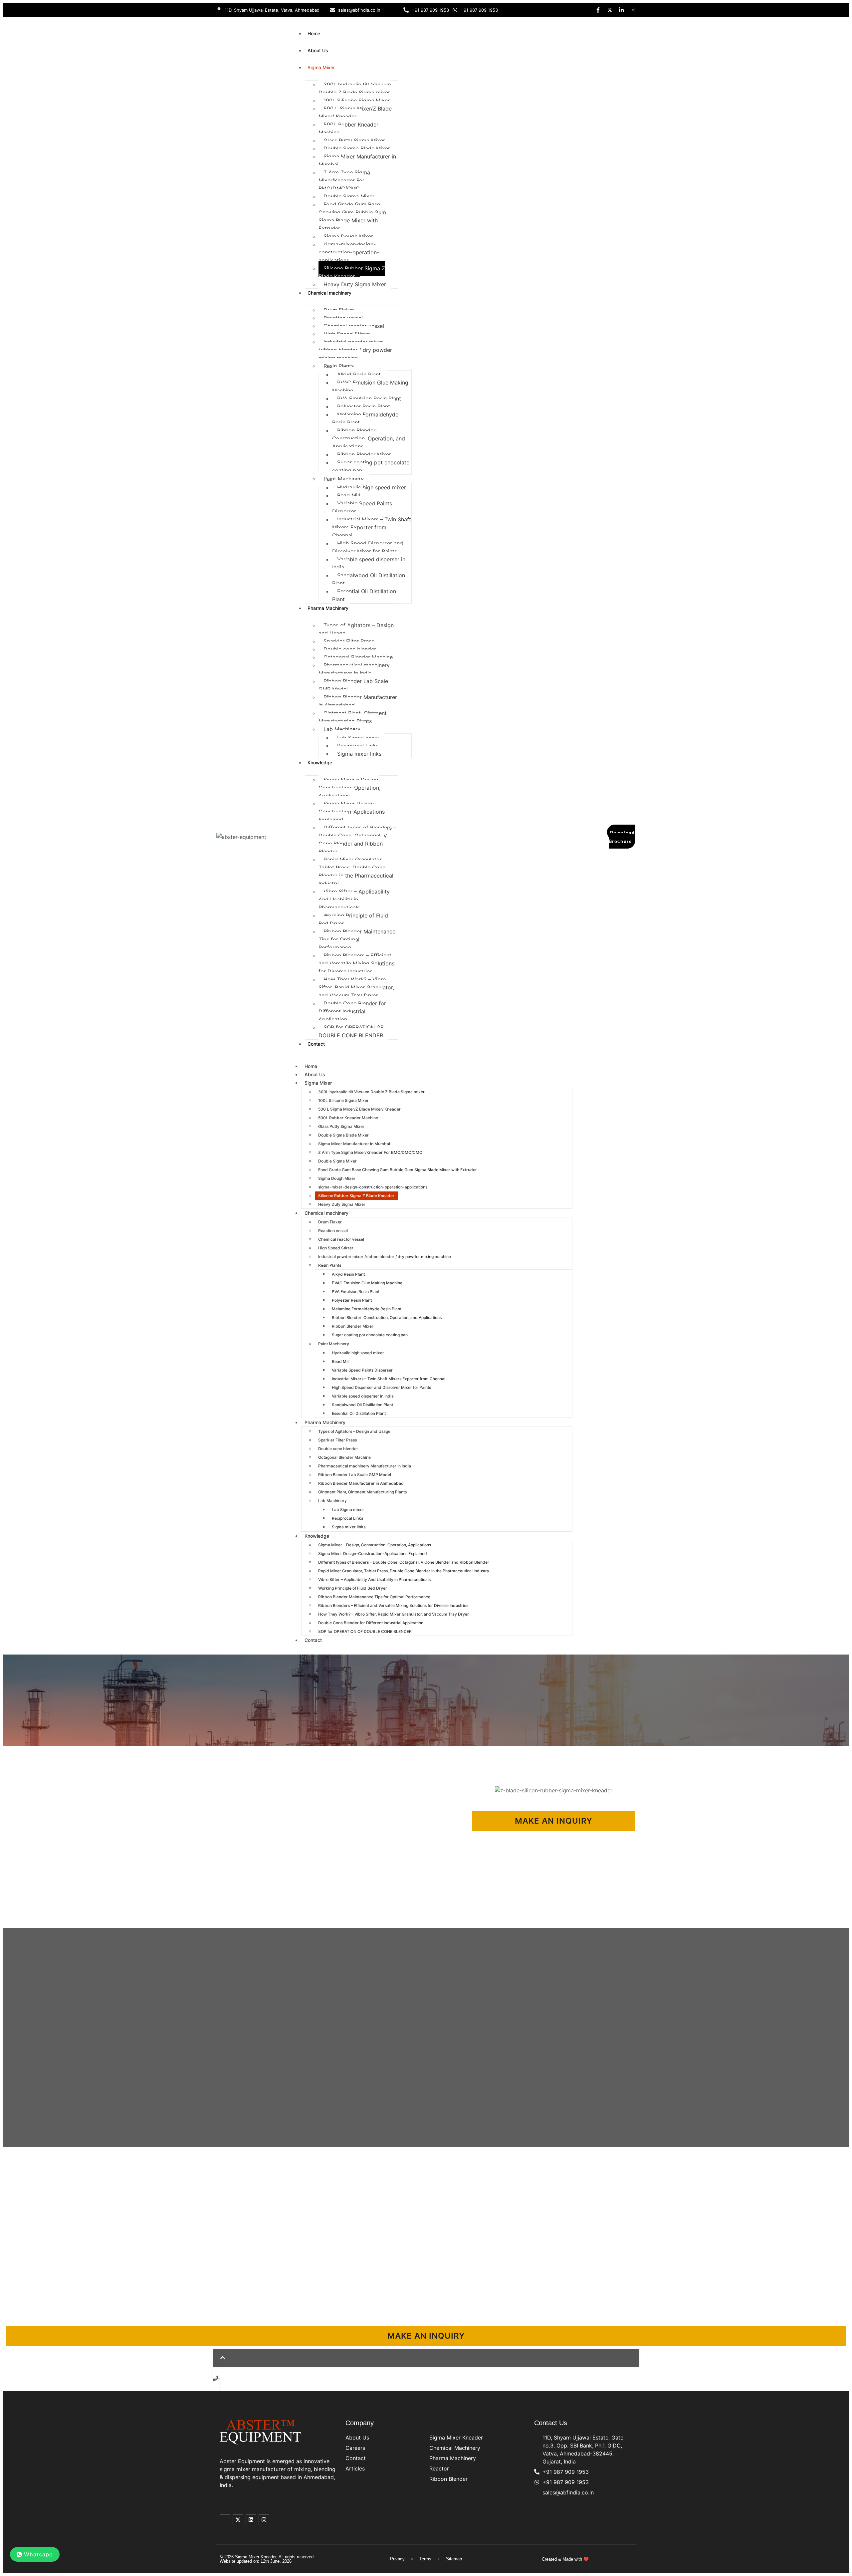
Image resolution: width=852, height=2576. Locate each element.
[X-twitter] (610, 10)
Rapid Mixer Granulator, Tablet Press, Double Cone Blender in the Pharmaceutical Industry (356, 872)
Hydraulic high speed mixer (372, 487)
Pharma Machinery (328, 608)
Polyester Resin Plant (364, 406)
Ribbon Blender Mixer (364, 454)
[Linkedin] (251, 2520)
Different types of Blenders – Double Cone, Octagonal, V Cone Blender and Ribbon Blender (357, 840)
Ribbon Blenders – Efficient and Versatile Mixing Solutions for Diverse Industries (356, 963)
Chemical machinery (329, 293)
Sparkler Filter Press (349, 641)
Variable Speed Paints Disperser (362, 507)
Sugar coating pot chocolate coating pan (371, 466)
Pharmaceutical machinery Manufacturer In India (354, 669)
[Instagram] (633, 10)
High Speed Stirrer (347, 334)
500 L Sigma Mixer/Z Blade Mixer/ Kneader (355, 113)
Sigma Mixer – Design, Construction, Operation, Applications (349, 788)
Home (314, 33)
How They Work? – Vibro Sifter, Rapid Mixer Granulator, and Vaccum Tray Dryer (356, 987)
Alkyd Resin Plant (359, 375)
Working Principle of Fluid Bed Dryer (353, 919)
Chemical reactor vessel (354, 326)
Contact (316, 1044)
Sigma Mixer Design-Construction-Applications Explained (352, 812)
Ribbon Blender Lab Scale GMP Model (353, 685)
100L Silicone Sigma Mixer (357, 101)
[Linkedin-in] (621, 10)
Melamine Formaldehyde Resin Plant (365, 418)
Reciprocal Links (358, 746)
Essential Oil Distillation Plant (364, 595)
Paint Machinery (344, 479)
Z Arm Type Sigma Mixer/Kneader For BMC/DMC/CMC (344, 180)
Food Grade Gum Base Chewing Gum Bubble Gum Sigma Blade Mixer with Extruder (352, 216)
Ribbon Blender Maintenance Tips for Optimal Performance (357, 939)
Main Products (451, 2423)
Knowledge (320, 763)
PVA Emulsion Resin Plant (369, 398)
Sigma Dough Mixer (348, 236)
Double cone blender (350, 649)
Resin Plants (339, 366)
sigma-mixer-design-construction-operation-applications (349, 252)
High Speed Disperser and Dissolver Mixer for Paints (368, 547)
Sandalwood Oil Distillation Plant (369, 579)
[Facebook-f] (598, 10)
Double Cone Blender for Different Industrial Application (352, 1011)
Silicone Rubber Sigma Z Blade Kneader (352, 272)
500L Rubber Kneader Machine (348, 129)
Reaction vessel (343, 318)
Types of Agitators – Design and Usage (356, 629)
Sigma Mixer (321, 67)
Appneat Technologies (611, 2559)
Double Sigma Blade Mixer (357, 148)
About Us (318, 50)
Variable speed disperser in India (369, 563)
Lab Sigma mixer (358, 738)
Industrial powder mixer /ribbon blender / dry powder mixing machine (355, 350)
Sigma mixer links (359, 754)
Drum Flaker (339, 310)
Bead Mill (349, 495)
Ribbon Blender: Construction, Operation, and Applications (369, 438)
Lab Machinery (342, 729)
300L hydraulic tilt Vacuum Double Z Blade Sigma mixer (355, 89)
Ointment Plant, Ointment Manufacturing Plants (353, 717)
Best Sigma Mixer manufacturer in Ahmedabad (278, 2498)
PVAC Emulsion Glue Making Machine (370, 386)
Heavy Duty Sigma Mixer (355, 284)
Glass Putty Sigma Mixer (354, 140)
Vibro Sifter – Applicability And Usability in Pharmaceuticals (354, 900)
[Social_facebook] (225, 2520)
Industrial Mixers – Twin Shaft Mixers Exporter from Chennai (372, 527)
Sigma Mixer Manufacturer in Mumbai (357, 160)
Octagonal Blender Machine (358, 657)
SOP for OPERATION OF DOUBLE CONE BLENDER (351, 1031)
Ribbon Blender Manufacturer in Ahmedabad (358, 701)
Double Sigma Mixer (349, 196)
